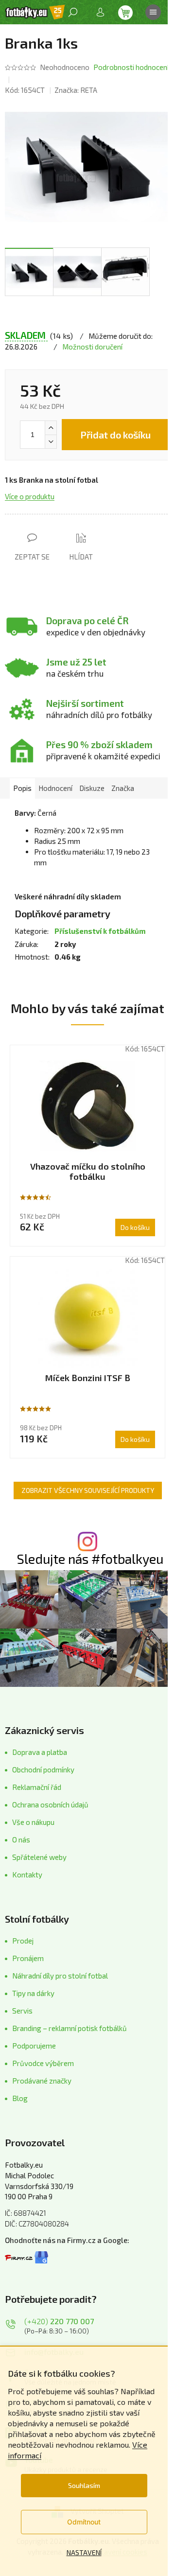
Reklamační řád (37, 1787)
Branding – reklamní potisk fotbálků (70, 2028)
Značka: (76, 90)
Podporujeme (34, 2046)
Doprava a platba (40, 1752)
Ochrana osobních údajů (50, 1805)
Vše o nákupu (33, 1822)
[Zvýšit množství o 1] (51, 428)
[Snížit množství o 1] (51, 441)
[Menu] (153, 12)
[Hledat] (73, 12)
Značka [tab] (123, 788)
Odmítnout (84, 2522)
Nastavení (84, 2552)
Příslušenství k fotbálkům (100, 931)
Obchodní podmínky (43, 1770)
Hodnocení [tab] (55, 788)
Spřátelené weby (39, 1857)
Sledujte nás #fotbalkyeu (90, 1559)
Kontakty (27, 1875)
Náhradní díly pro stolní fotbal (60, 1976)
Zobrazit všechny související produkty (88, 1490)
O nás (21, 1840)
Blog (20, 2098)
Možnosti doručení (92, 347)
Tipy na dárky (33, 1993)
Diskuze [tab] (92, 788)
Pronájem (28, 1958)
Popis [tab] (22, 788)
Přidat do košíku (115, 435)
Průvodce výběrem (43, 2063)
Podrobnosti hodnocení (131, 67)
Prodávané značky (42, 2081)
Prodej (23, 1941)
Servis (22, 2011)
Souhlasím (84, 2485)
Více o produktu (30, 496)
